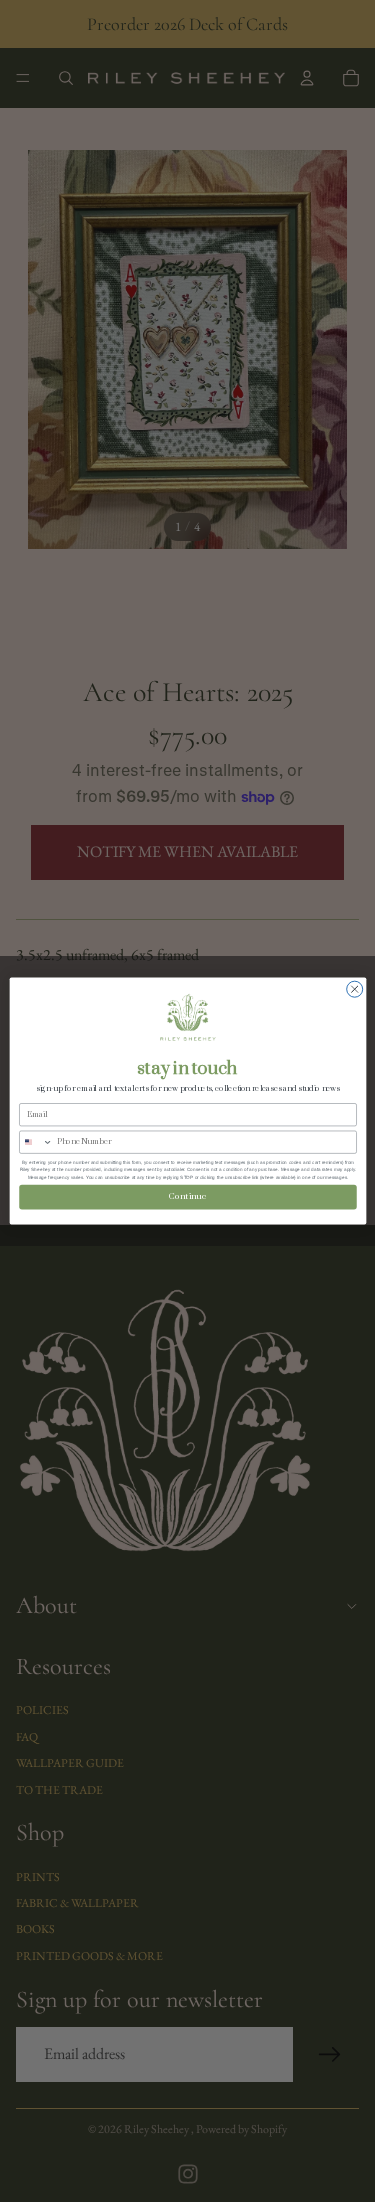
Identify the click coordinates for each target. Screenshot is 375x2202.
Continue (188, 1196)
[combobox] (35, 1142)
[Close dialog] (354, 989)
